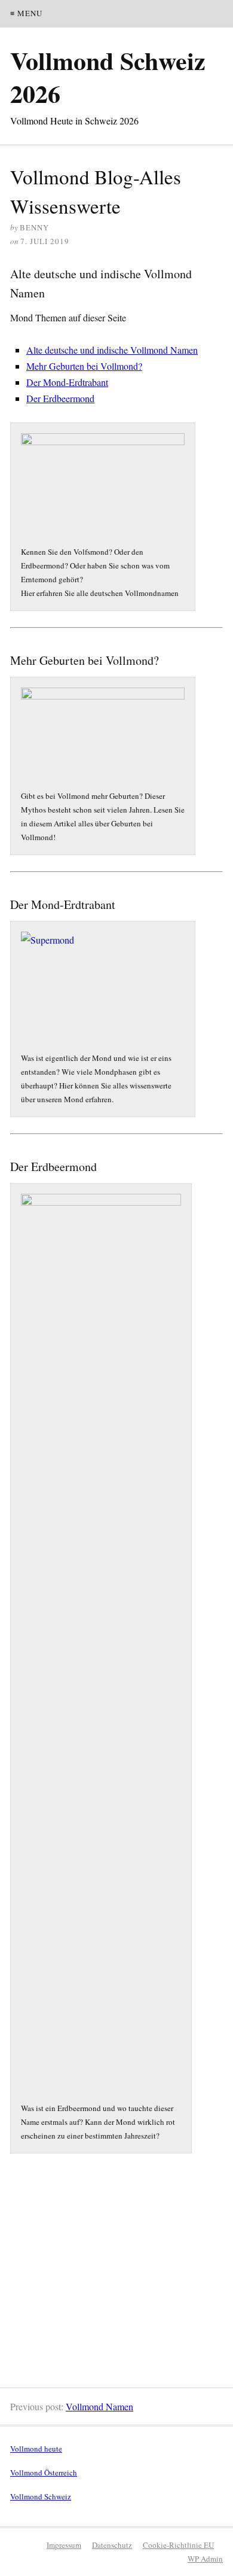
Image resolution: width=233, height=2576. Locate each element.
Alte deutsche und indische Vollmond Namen (112, 350)
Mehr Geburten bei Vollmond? (84, 366)
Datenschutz (112, 2545)
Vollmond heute (36, 2449)
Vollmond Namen (99, 2406)
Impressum (64, 2545)
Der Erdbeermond (60, 398)
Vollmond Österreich (44, 2472)
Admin (205, 2559)
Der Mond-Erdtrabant (67, 382)
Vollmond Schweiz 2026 (108, 77)
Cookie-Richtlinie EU (178, 2545)
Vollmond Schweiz (41, 2496)
